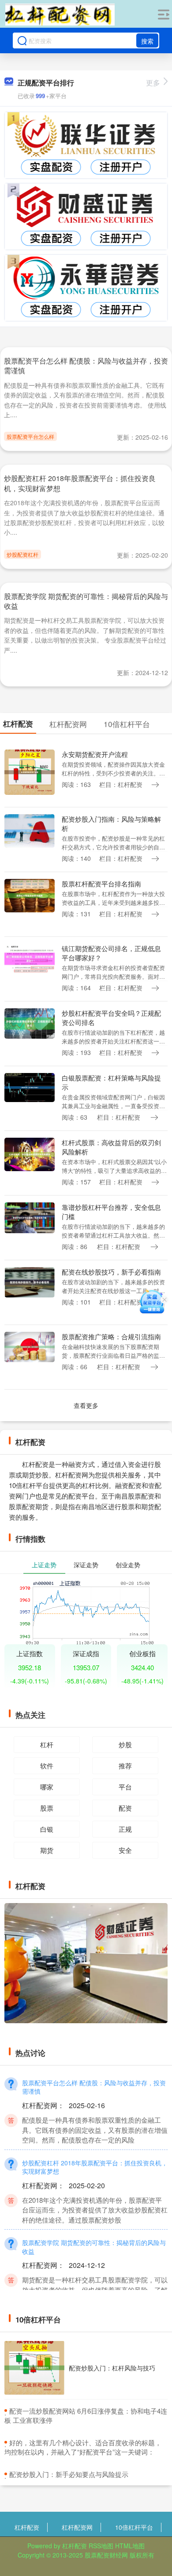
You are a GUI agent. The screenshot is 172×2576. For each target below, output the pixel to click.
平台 (125, 1787)
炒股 (125, 1744)
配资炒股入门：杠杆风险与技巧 (112, 2368)
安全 (125, 1850)
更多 (153, 83)
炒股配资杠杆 (22, 554)
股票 (47, 1808)
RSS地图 (101, 2546)
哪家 (47, 1787)
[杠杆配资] (60, 15)
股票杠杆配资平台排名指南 (101, 884)
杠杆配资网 (77, 2527)
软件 (47, 1766)
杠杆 (47, 1744)
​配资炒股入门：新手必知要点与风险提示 (69, 2474)
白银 (47, 1829)
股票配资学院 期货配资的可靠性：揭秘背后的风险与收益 (86, 601)
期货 (47, 1850)
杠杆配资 (27, 2527)
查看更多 (86, 1405)
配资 (125, 1808)
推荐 (125, 1766)
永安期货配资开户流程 (95, 754)
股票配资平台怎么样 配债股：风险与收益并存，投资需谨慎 (86, 366)
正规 (125, 1829)
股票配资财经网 (106, 2555)
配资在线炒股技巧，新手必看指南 (111, 1272)
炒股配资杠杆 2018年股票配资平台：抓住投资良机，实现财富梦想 (80, 483)
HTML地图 (130, 2546)
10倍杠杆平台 (134, 2527)
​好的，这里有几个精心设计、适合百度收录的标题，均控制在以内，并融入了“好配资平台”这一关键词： (83, 2447)
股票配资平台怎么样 (30, 436)
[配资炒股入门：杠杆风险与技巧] (34, 2368)
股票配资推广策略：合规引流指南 (111, 1336)
